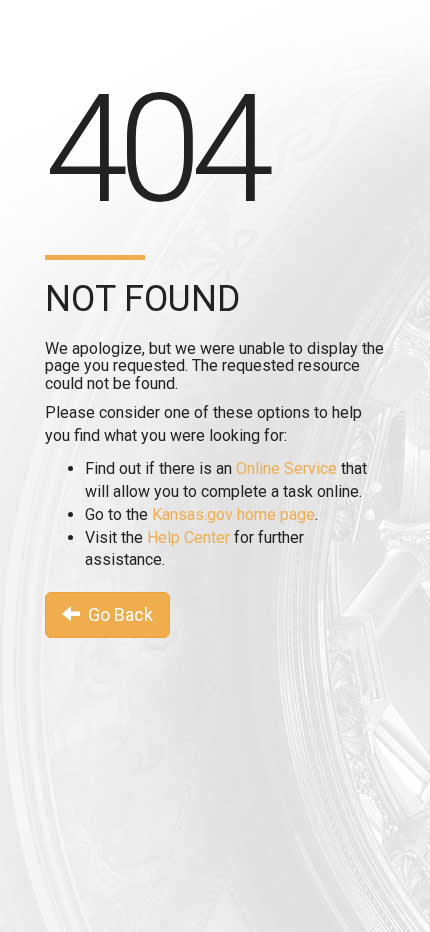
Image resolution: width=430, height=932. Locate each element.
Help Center (188, 537)
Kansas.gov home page (233, 514)
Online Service (286, 468)
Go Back (116, 614)
